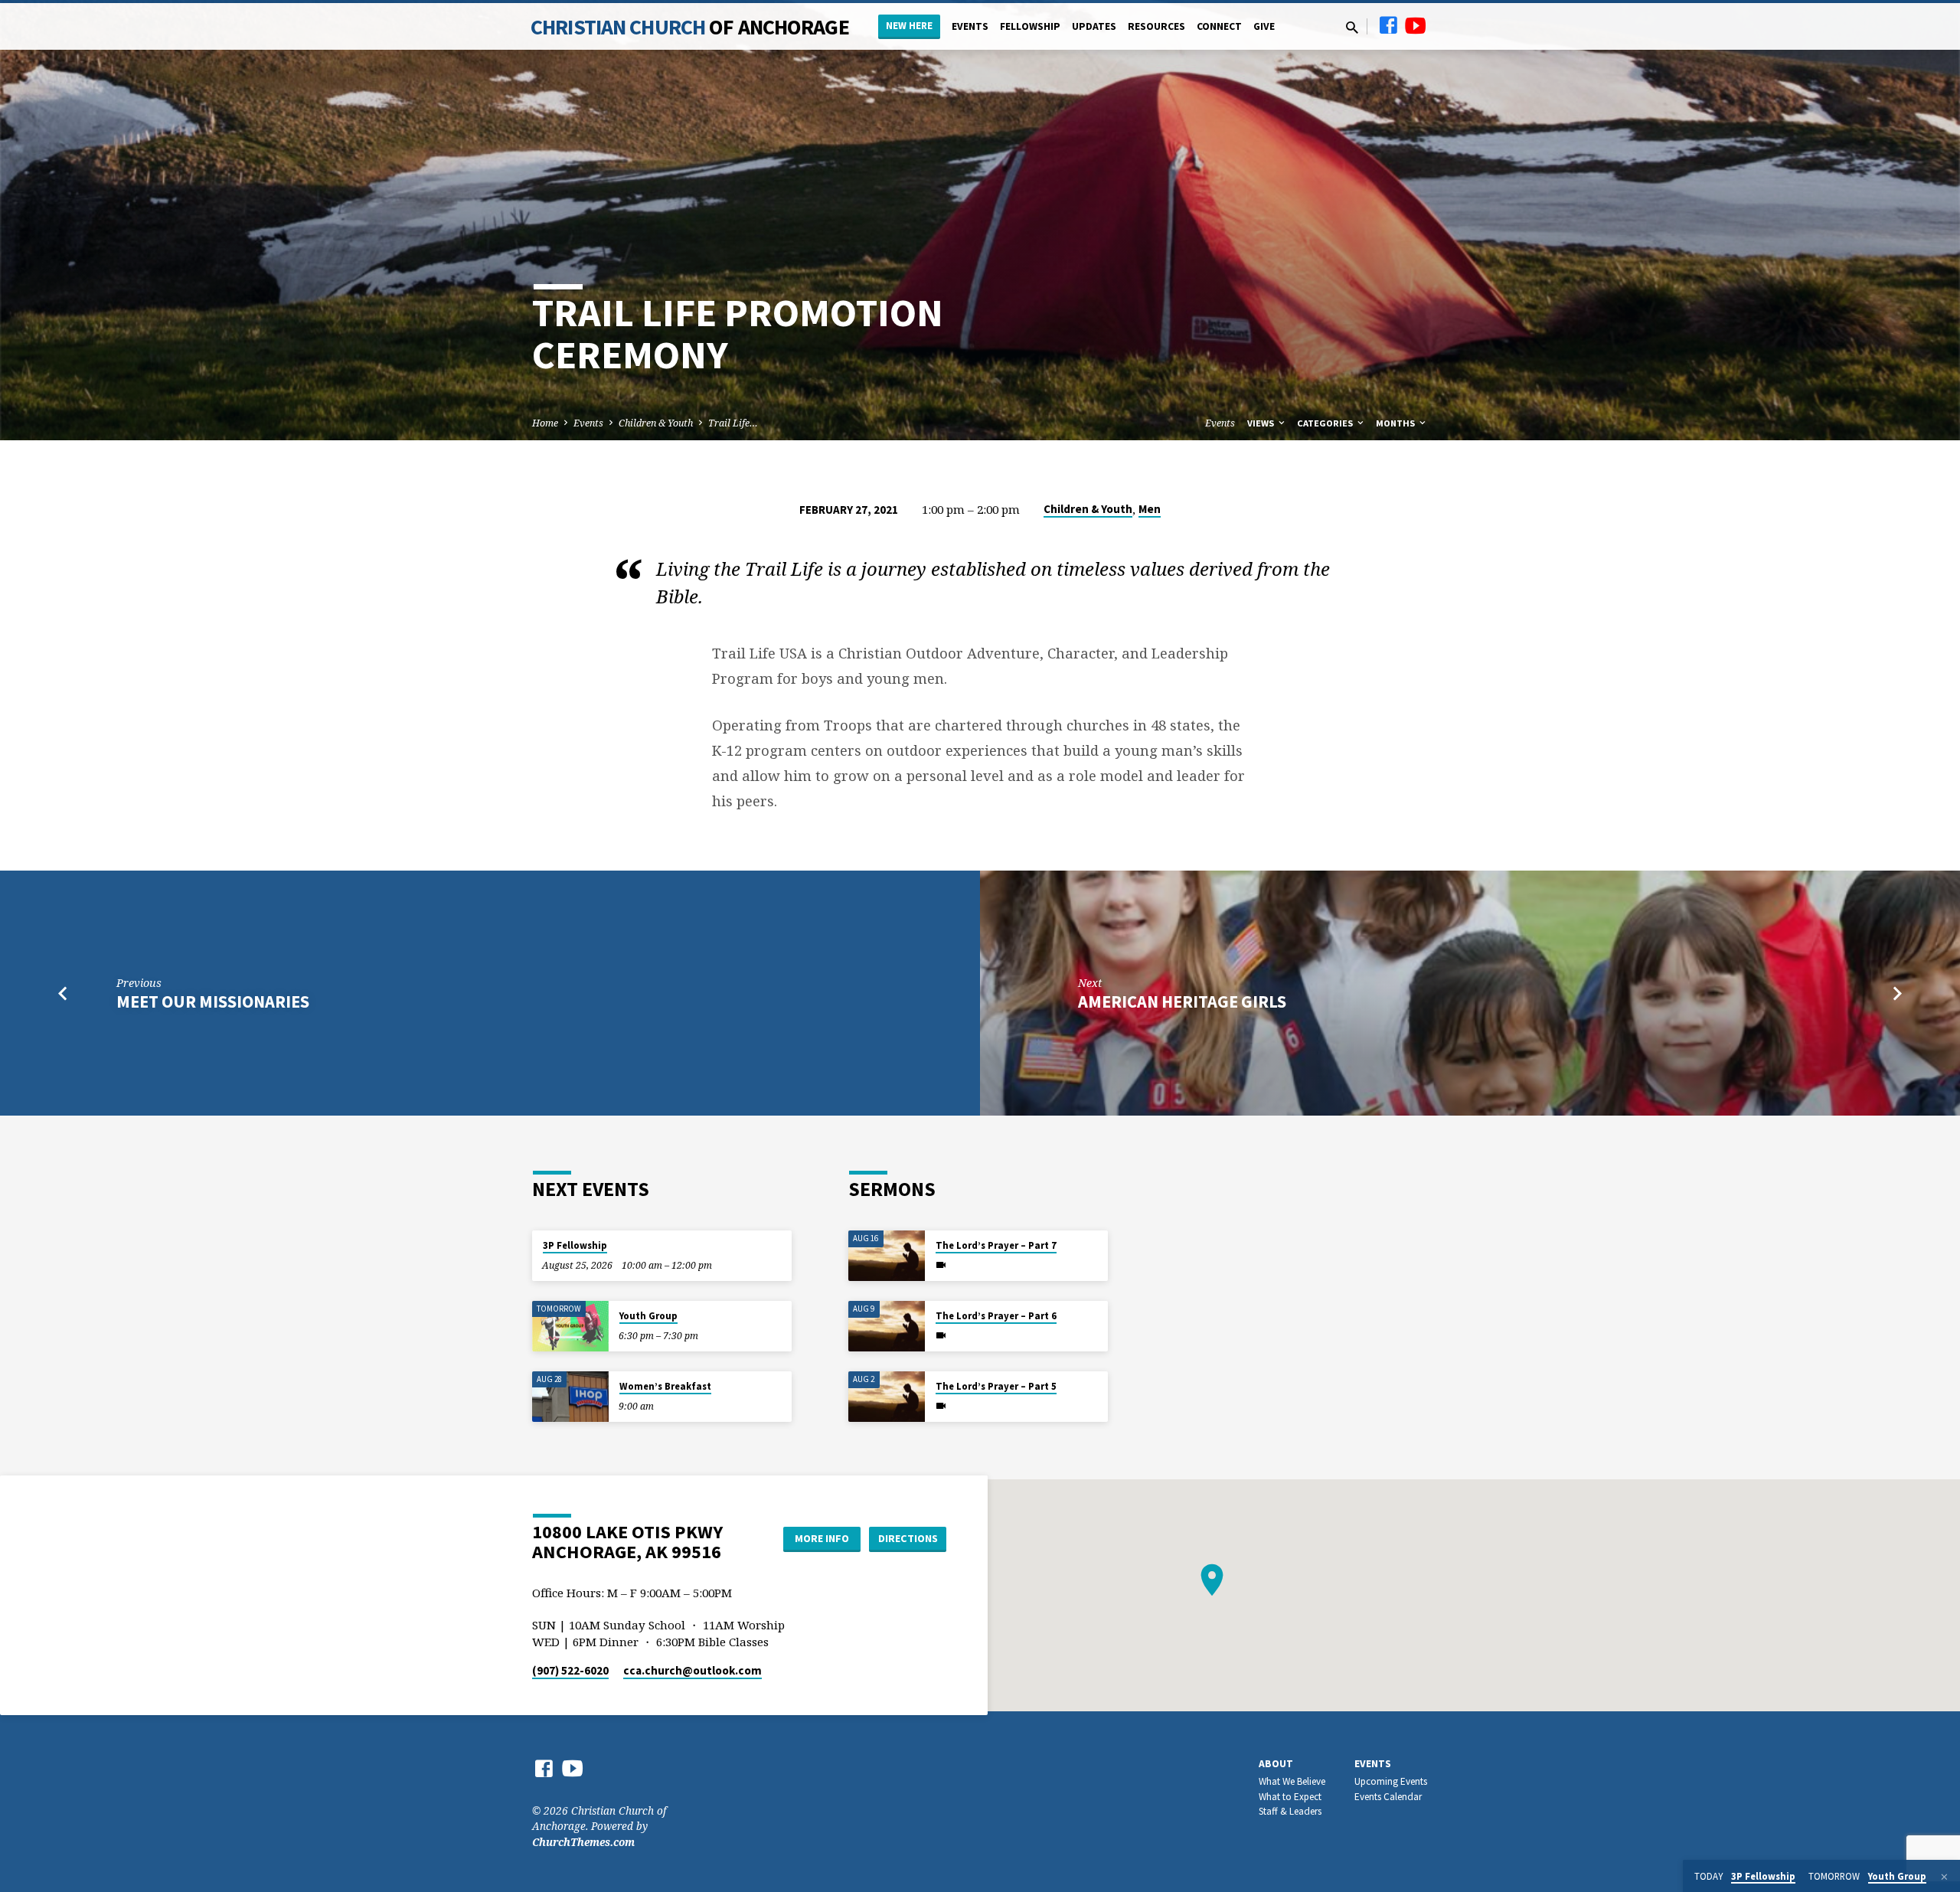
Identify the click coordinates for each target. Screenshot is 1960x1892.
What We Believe (1292, 1781)
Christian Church (690, 27)
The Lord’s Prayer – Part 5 (996, 1386)
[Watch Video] (941, 1265)
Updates (1094, 26)
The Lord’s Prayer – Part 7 (996, 1245)
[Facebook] (1388, 25)
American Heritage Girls (1182, 1002)
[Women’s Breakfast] (570, 1397)
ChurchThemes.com (583, 1842)
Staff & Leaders (1290, 1811)
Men (1150, 509)
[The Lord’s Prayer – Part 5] (887, 1397)
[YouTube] (1416, 25)
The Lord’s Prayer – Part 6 (996, 1316)
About (1276, 1764)
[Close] (1944, 1877)
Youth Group (648, 1316)
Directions (908, 1538)
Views (1262, 423)
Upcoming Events (1391, 1781)
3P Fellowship (575, 1245)
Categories (1326, 423)
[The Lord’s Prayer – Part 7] (887, 1256)
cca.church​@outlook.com (693, 1670)
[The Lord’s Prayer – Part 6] (887, 1327)
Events (970, 26)
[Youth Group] (570, 1327)
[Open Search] (1352, 27)
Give (1264, 26)
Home (545, 423)
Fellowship (1030, 26)
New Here (909, 26)
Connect (1219, 26)
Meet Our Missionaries (213, 1002)
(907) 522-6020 (570, 1670)
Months (1396, 423)
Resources (1156, 26)
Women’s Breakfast (665, 1386)
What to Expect (1290, 1797)
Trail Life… (733, 423)
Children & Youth (656, 423)
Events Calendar (1388, 1797)
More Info (822, 1538)
